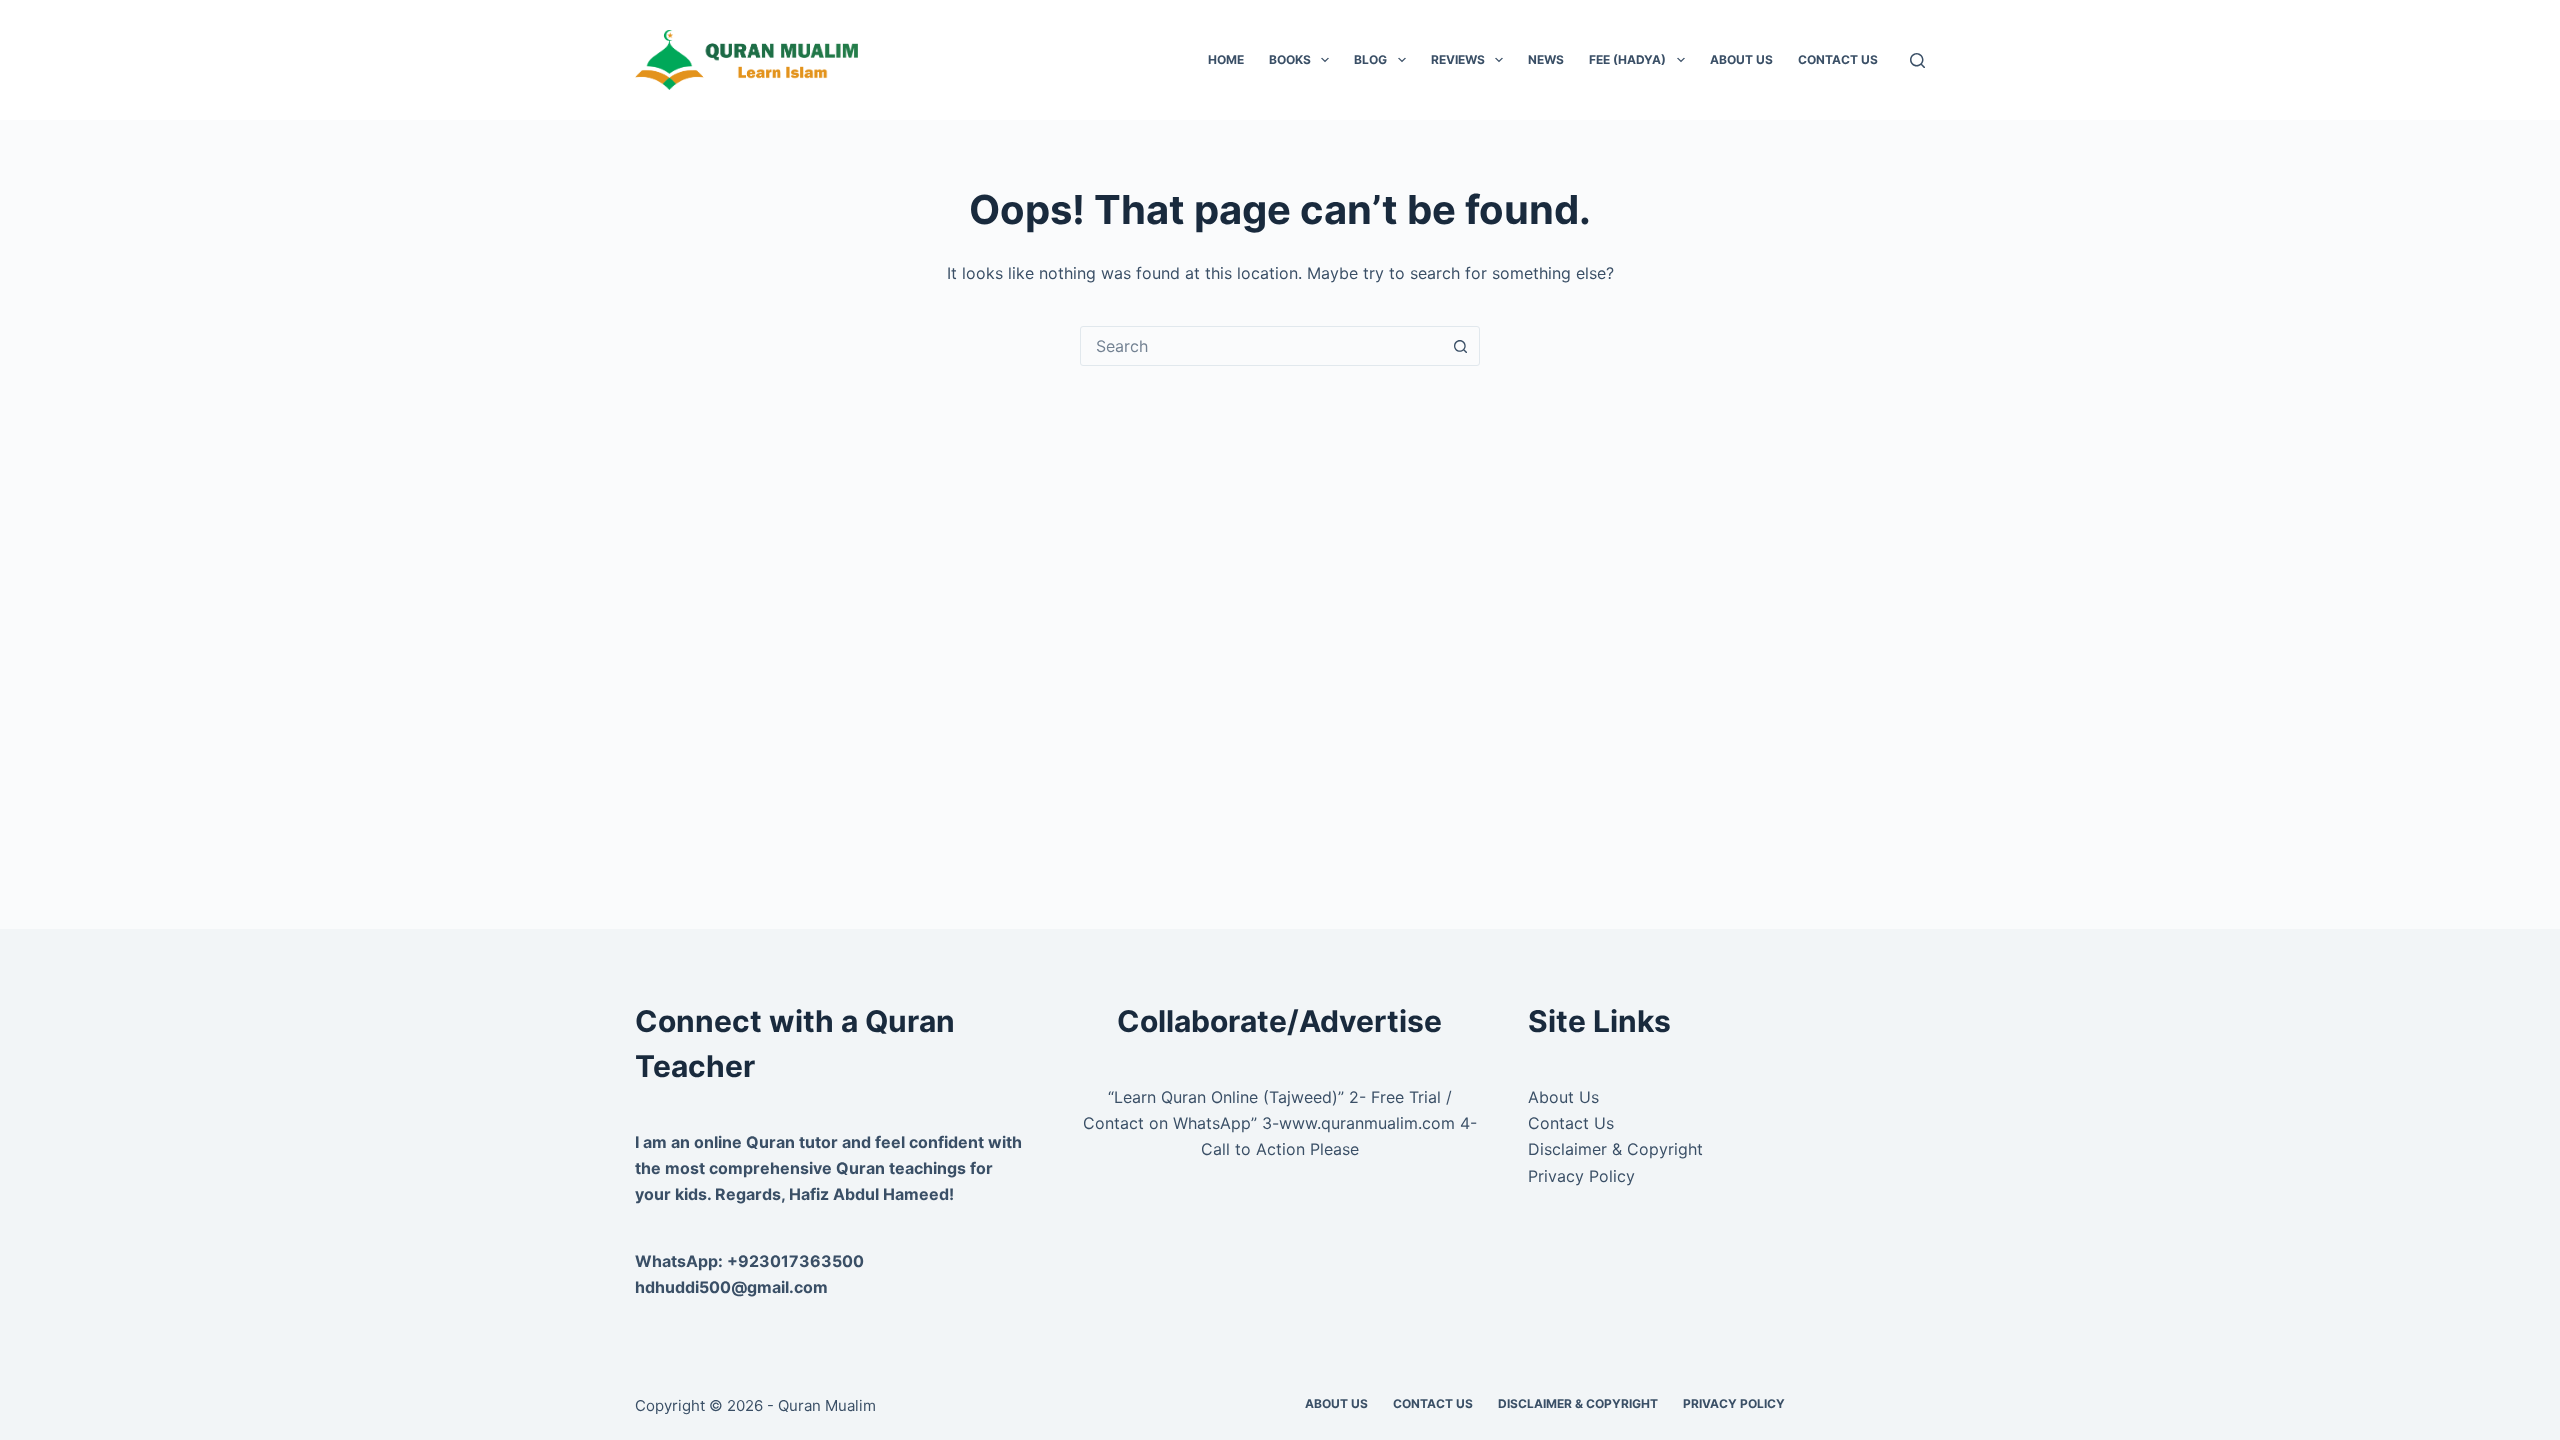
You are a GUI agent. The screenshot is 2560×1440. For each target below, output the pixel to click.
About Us (1741, 59)
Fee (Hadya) (1627, 59)
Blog (1370, 59)
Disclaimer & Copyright (1615, 1149)
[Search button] (1460, 346)
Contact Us (1838, 59)
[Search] (1917, 60)
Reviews (1458, 59)
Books (1290, 59)
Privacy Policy (1581, 1176)
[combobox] (1261, 346)
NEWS (1546, 59)
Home (1226, 59)
